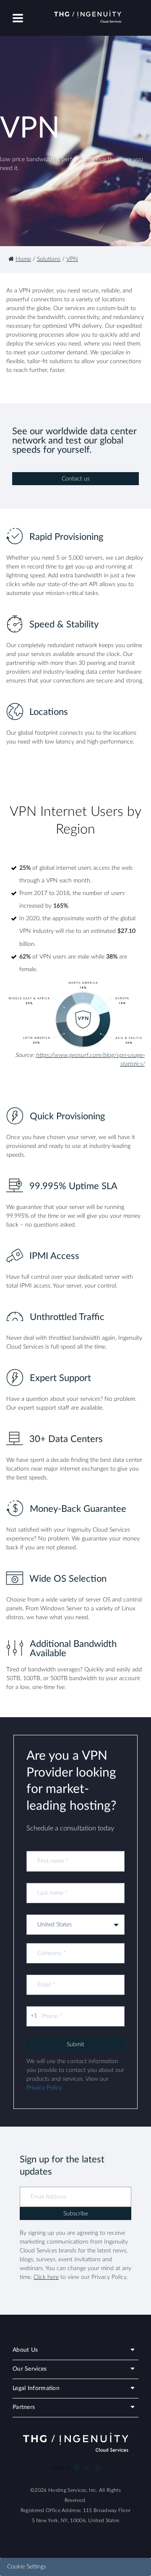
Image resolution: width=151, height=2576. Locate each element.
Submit (75, 2045)
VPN (72, 259)
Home (23, 259)
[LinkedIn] (97, 2468)
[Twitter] (87, 2468)
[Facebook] (77, 2468)
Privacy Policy (44, 2088)
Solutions (49, 259)
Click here (46, 2277)
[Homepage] (11, 259)
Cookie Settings (27, 2567)
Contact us (76, 479)
